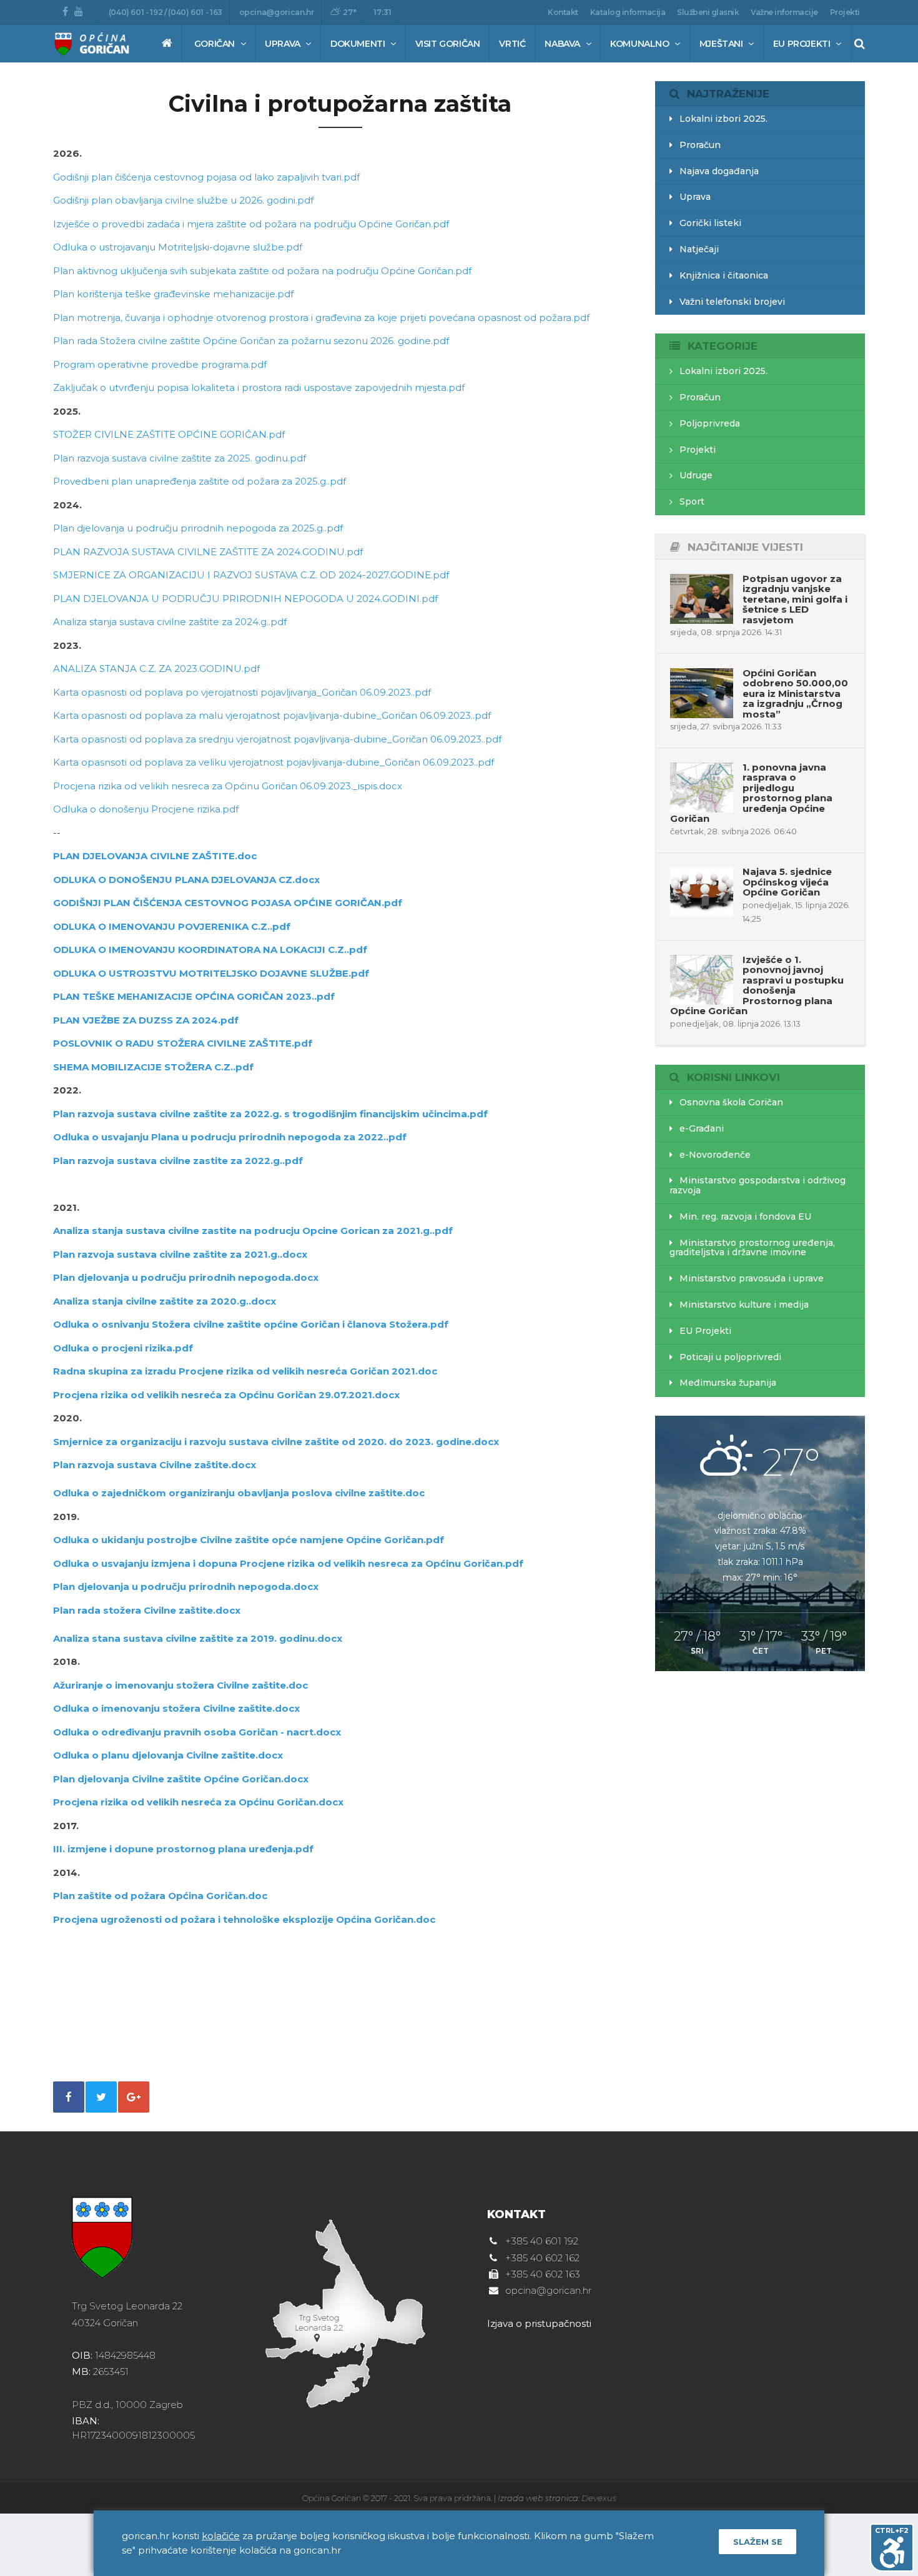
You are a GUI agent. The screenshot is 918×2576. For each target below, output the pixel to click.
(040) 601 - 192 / (139, 12)
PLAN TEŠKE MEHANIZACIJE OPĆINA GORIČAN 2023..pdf (194, 996)
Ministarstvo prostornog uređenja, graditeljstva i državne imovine (753, 1247)
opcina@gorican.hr (277, 12)
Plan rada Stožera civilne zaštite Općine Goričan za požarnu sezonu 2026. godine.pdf (251, 341)
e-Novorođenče (714, 1155)
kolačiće (221, 2536)
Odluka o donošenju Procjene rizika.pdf (146, 809)
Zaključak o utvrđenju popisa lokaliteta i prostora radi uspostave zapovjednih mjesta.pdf (259, 387)
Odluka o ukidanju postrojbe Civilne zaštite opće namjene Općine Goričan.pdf (249, 1540)
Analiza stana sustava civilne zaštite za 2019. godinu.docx (198, 1638)
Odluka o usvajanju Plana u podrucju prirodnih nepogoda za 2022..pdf (230, 1137)
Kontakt (563, 12)
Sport (691, 501)
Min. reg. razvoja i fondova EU (744, 1216)
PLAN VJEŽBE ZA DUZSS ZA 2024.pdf (146, 1020)
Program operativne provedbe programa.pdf (160, 364)
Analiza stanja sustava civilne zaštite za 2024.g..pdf (170, 622)
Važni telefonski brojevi (731, 302)
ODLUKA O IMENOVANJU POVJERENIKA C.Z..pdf (172, 926)
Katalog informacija (628, 12)
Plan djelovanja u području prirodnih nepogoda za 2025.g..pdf (198, 528)
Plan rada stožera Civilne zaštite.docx (147, 1610)
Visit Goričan (448, 44)
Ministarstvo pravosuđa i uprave (750, 1278)
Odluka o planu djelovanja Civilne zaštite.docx (168, 1755)
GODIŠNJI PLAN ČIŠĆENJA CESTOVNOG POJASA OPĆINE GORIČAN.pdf (228, 903)
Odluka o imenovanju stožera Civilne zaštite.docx (176, 1708)
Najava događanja (718, 171)
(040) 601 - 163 (195, 12)
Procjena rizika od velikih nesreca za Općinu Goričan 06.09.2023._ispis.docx (228, 786)
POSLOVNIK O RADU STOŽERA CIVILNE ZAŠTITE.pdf (183, 1043)
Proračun (699, 145)
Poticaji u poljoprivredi (729, 1357)
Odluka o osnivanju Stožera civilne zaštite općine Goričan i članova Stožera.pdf (251, 1324)
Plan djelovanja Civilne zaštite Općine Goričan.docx (181, 1779)
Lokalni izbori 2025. (722, 119)
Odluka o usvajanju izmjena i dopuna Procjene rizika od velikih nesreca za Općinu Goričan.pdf (288, 1563)
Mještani (722, 44)
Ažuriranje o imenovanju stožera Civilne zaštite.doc (180, 1685)
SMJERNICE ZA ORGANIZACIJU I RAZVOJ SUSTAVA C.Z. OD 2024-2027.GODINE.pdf (251, 575)
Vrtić (512, 44)
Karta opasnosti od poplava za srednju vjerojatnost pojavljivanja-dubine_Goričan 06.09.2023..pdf (277, 739)
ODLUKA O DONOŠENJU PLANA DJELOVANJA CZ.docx (186, 880)
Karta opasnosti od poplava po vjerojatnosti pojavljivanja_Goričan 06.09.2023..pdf (242, 692)
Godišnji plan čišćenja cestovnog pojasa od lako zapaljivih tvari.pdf (206, 177)
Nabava (563, 44)
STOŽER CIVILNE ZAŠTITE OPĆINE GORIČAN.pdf (169, 434)
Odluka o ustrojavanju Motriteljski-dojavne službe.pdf (178, 247)
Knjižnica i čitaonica (723, 275)
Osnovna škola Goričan (730, 1102)
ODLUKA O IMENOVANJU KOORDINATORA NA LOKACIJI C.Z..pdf (210, 950)
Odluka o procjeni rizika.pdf (123, 1348)
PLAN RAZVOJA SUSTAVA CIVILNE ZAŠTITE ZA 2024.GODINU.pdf (208, 552)
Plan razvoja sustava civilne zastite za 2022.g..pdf (178, 1161)
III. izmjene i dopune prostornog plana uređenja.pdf (183, 1849)
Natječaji (698, 249)
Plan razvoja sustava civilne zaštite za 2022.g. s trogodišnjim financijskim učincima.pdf (270, 1114)
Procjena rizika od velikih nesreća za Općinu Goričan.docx (198, 1802)
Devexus (599, 2498)
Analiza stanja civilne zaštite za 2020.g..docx (165, 1301)
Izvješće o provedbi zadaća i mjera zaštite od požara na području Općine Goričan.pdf (251, 224)
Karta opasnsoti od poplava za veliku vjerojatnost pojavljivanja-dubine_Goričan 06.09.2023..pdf (274, 762)
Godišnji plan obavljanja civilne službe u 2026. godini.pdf (183, 200)
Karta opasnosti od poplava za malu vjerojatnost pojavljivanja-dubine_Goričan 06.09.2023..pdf (272, 715)
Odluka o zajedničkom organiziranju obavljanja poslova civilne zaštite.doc (239, 1493)
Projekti (845, 12)
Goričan (216, 44)
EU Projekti (803, 44)
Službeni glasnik (708, 12)
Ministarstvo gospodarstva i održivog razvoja (758, 1185)
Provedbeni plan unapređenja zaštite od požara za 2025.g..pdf (200, 481)
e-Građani (700, 1128)
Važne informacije (784, 12)
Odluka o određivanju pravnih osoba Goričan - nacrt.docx (197, 1732)
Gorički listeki (709, 223)
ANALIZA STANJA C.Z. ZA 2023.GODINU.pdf (156, 669)
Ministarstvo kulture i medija (743, 1305)
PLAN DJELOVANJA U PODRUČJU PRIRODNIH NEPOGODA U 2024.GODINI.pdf (245, 599)
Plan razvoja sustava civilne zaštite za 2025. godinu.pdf (180, 458)
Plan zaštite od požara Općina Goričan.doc (160, 1896)
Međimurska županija (727, 1383)
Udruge (695, 475)
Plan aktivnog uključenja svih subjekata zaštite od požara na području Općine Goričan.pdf (262, 271)
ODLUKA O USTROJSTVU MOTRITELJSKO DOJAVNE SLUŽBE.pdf (211, 973)
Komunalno (641, 44)
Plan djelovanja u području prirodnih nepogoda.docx (186, 1277)
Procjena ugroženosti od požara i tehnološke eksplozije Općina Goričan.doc (244, 1919)
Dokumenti (359, 44)
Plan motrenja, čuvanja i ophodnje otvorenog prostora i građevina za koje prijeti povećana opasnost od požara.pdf (321, 318)
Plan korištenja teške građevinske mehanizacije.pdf (173, 294)
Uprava (284, 44)
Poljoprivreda (708, 423)
